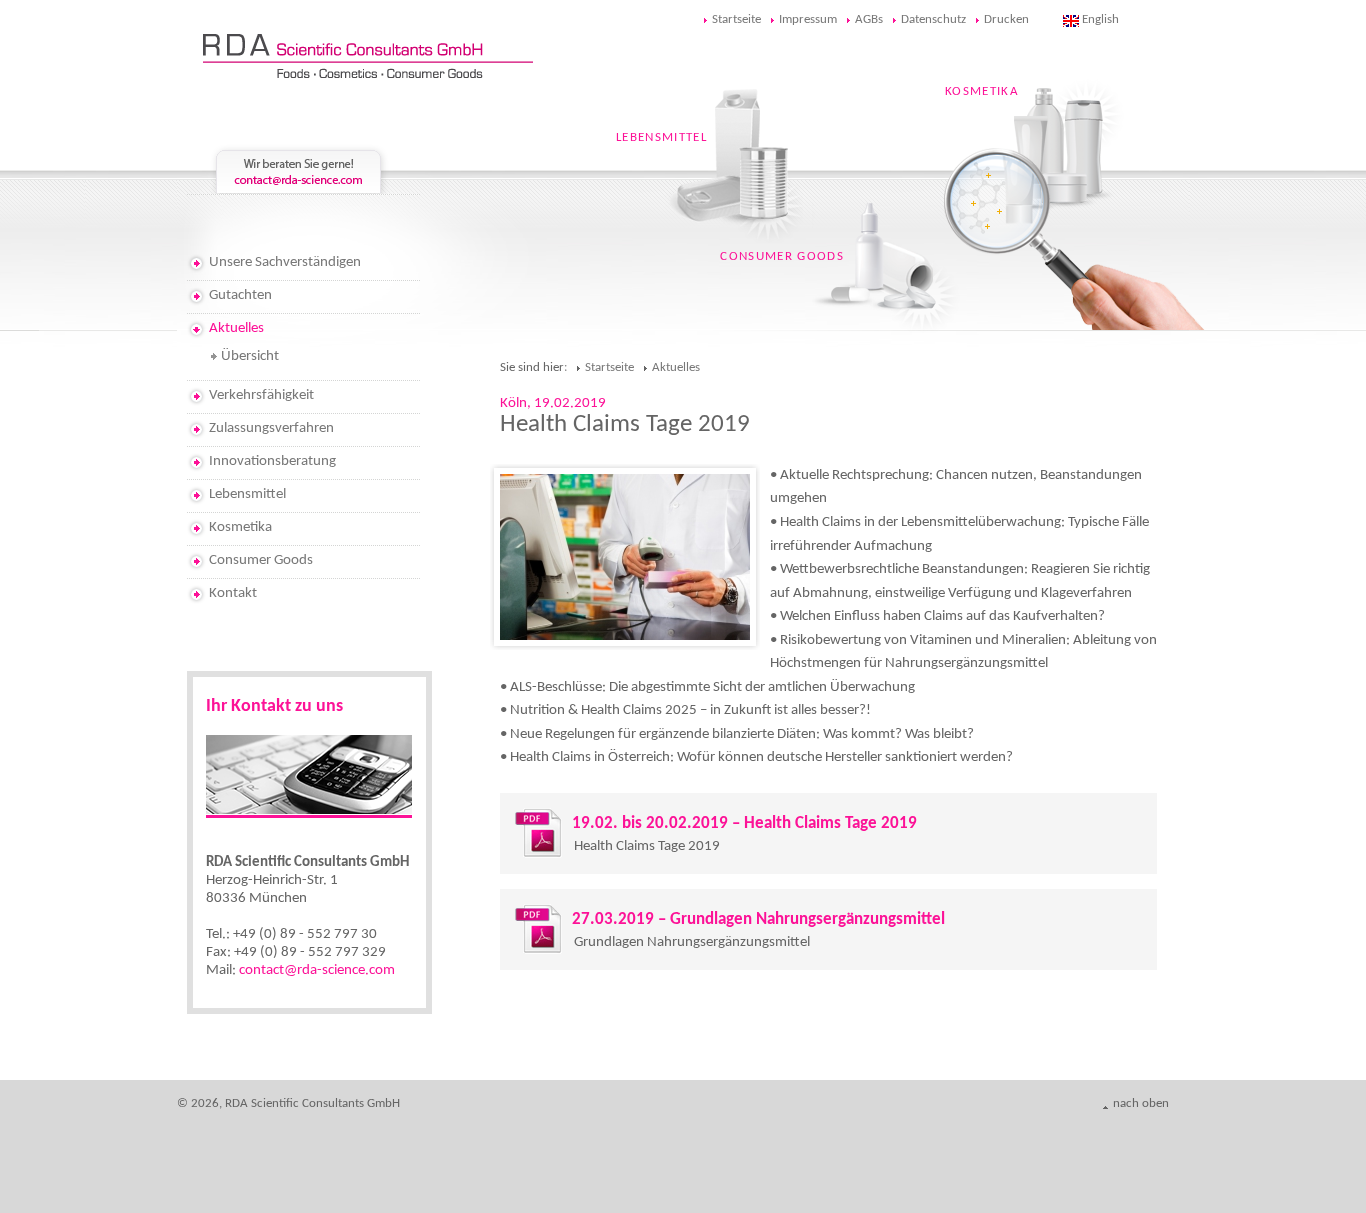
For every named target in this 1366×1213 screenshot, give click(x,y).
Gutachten (240, 295)
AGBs (869, 19)
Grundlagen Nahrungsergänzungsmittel (692, 942)
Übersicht (250, 356)
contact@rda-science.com (317, 970)
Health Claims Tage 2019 (647, 846)
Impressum (808, 19)
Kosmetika (240, 527)
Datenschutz (933, 19)
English (1100, 19)
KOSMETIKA (982, 91)
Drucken (1006, 19)
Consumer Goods (261, 560)
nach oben (1141, 1103)
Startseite (736, 19)
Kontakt (233, 593)
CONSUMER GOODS (782, 256)
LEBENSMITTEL (661, 137)
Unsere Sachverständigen (285, 262)
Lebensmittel (247, 494)
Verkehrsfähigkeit (261, 395)
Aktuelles (236, 328)
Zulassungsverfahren (271, 428)
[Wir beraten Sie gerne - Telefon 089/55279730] (303, 191)
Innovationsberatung (272, 461)
